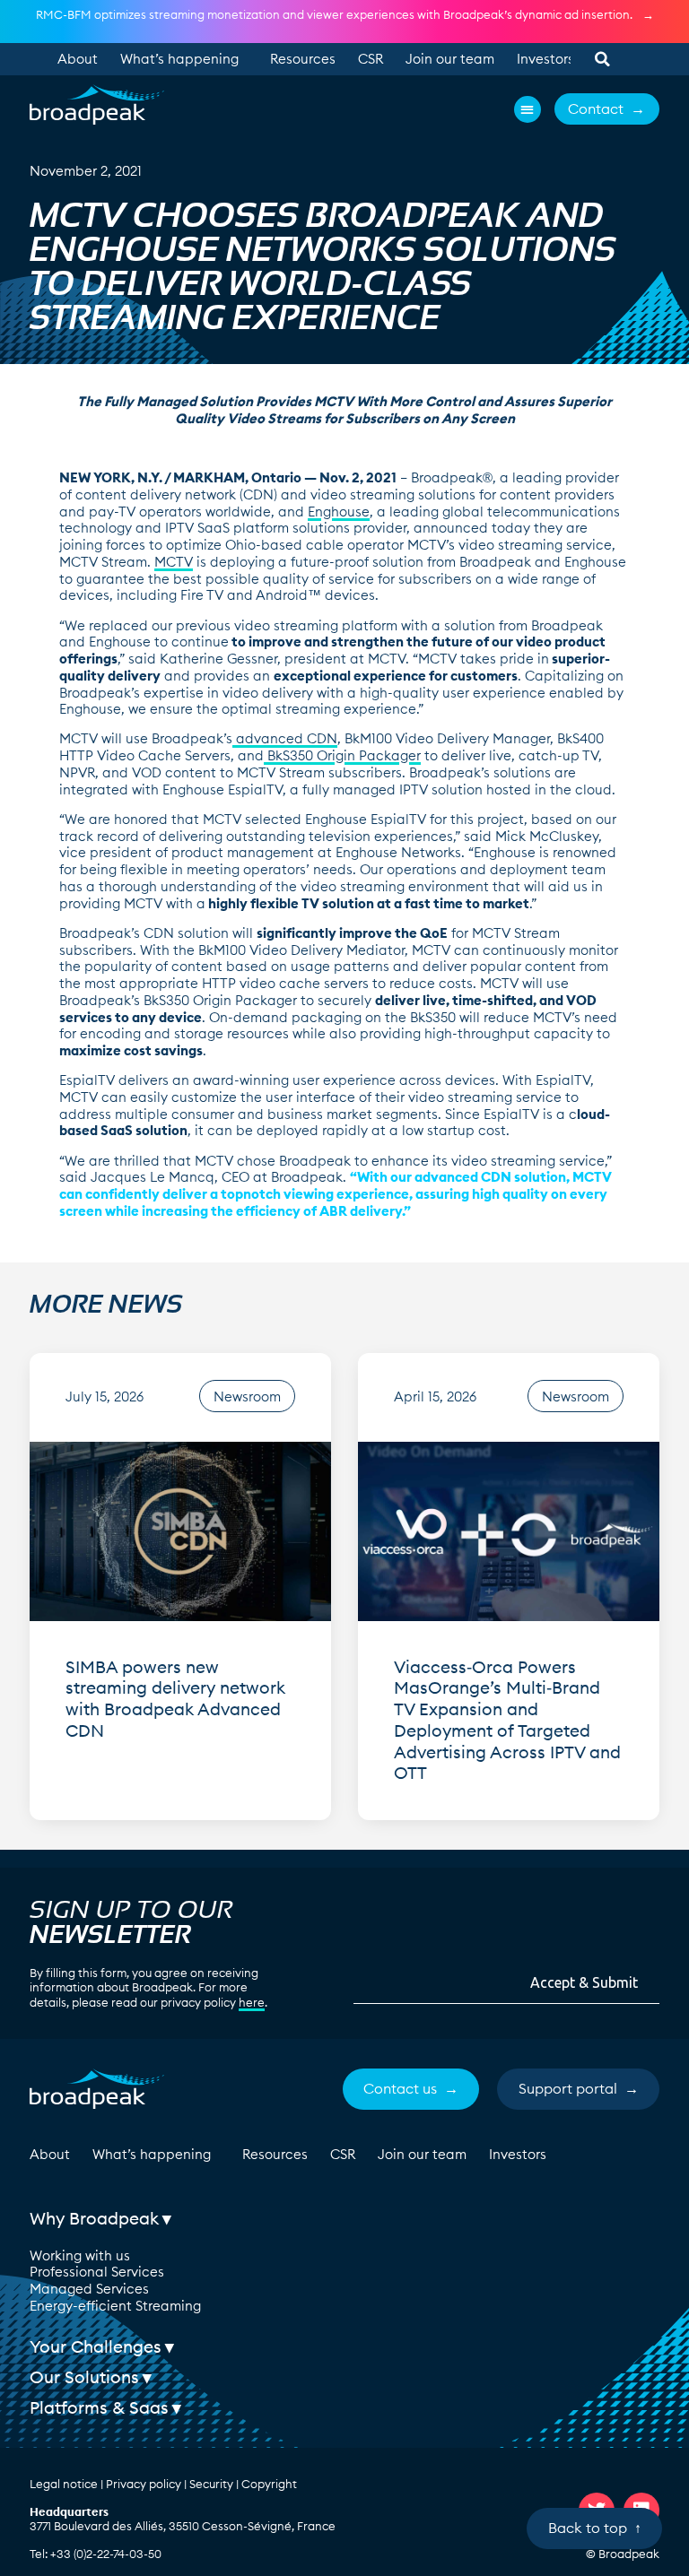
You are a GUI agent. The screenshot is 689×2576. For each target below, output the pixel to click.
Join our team (450, 59)
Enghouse (339, 512)
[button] (602, 59)
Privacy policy (144, 2484)
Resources (303, 59)
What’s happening (179, 59)
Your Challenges (96, 2346)
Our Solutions (84, 2377)
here (252, 2002)
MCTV (174, 562)
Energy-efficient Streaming (115, 2306)
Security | (215, 2484)
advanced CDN (285, 738)
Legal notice (64, 2484)
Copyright (269, 2484)
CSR (371, 59)
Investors (545, 59)
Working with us (80, 2255)
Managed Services (89, 2289)
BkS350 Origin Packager (342, 755)
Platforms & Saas (99, 2407)
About (78, 59)
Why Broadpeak (94, 2218)
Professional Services (97, 2272)
